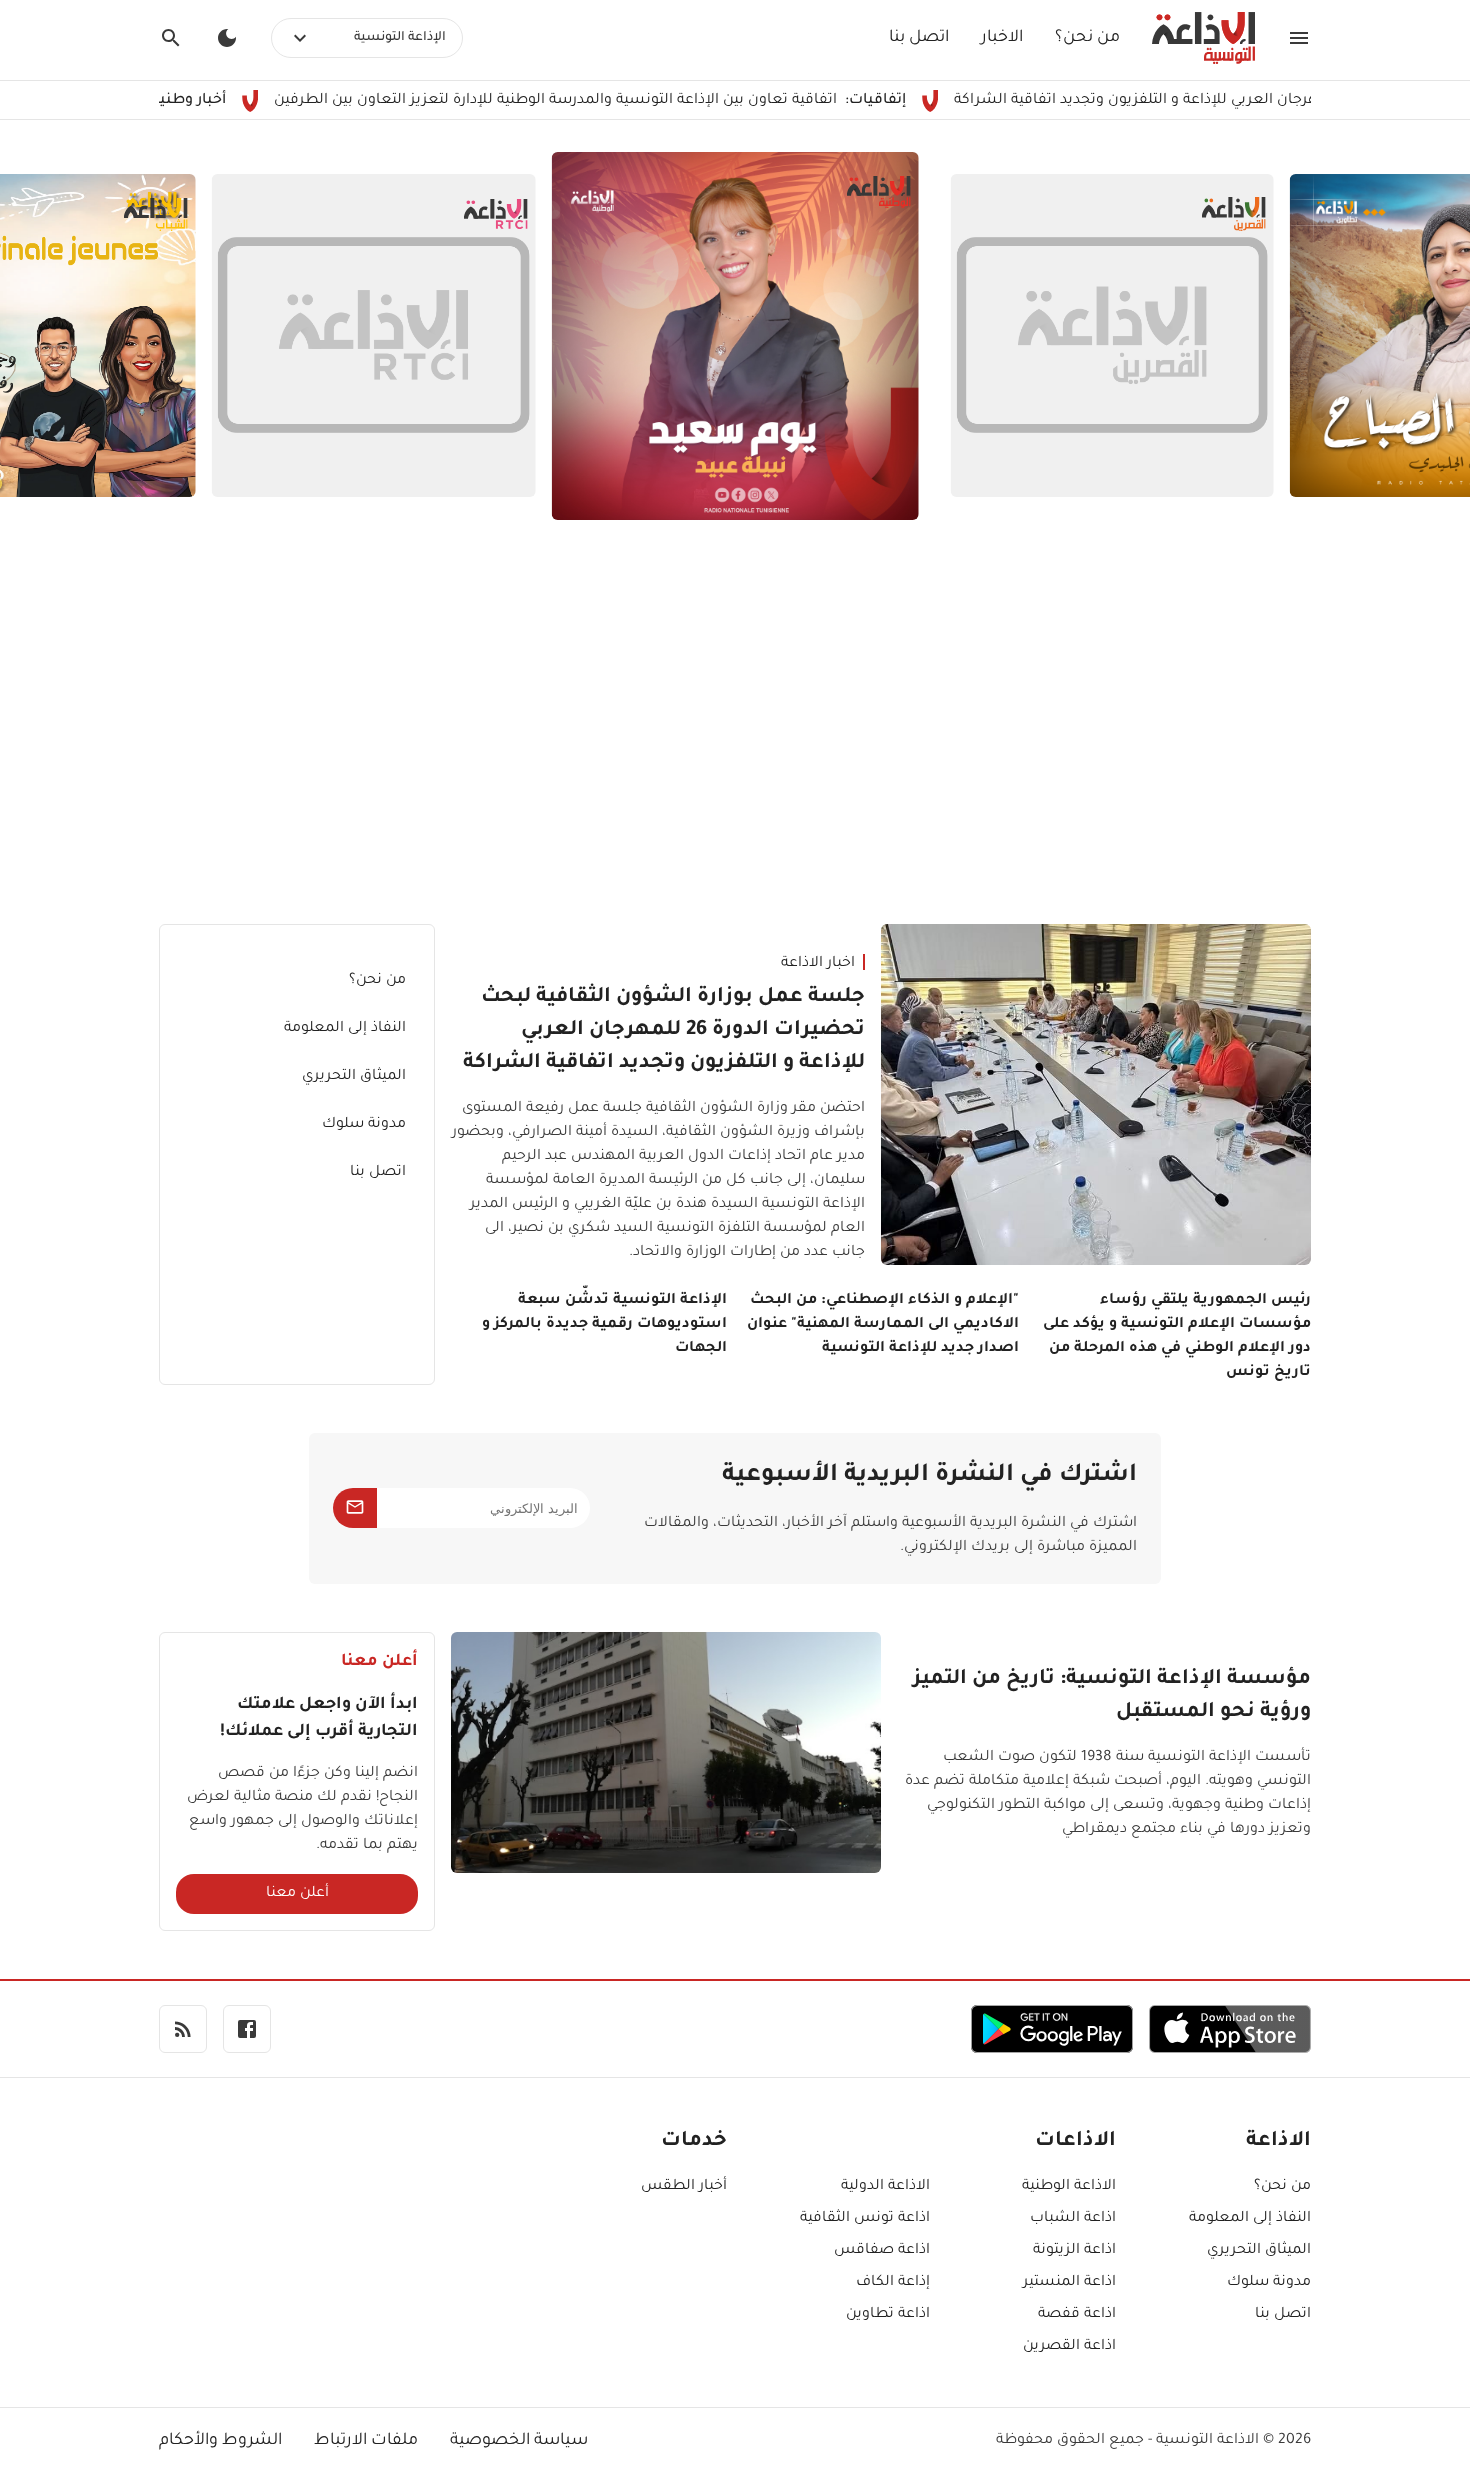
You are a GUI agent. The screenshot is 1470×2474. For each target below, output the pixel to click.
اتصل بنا (919, 38)
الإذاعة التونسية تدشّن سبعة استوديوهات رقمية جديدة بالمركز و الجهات (604, 1325)
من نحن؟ (1087, 38)
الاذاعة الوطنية (1069, 2187)
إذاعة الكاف (893, 2283)
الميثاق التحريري (354, 1077)
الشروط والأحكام (220, 2441)
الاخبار (1002, 38)
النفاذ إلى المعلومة (345, 1029)
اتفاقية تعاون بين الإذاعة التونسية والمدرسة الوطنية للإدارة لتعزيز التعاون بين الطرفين (642, 101)
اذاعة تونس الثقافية (865, 2219)
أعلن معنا (297, 1894)
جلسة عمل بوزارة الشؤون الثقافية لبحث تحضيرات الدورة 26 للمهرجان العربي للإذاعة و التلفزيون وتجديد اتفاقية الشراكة (664, 1031)
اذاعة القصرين (1069, 2347)
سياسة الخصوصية (519, 2441)
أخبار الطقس (684, 2187)
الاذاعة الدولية (885, 2187)
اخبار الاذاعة (818, 964)
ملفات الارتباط (366, 2441)
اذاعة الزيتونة (1074, 2251)
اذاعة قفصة (1077, 2315)
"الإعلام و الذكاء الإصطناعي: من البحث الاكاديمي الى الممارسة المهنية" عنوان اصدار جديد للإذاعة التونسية (883, 1325)
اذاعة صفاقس (882, 2251)
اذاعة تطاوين (888, 2315)
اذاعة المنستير (1069, 2283)
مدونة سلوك (364, 1125)
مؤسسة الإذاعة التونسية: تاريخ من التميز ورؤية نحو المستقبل (1112, 1696)
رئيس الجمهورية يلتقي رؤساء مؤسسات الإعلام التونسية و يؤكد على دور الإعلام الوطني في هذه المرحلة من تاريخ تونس (1177, 1337)
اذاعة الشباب (1073, 2219)
